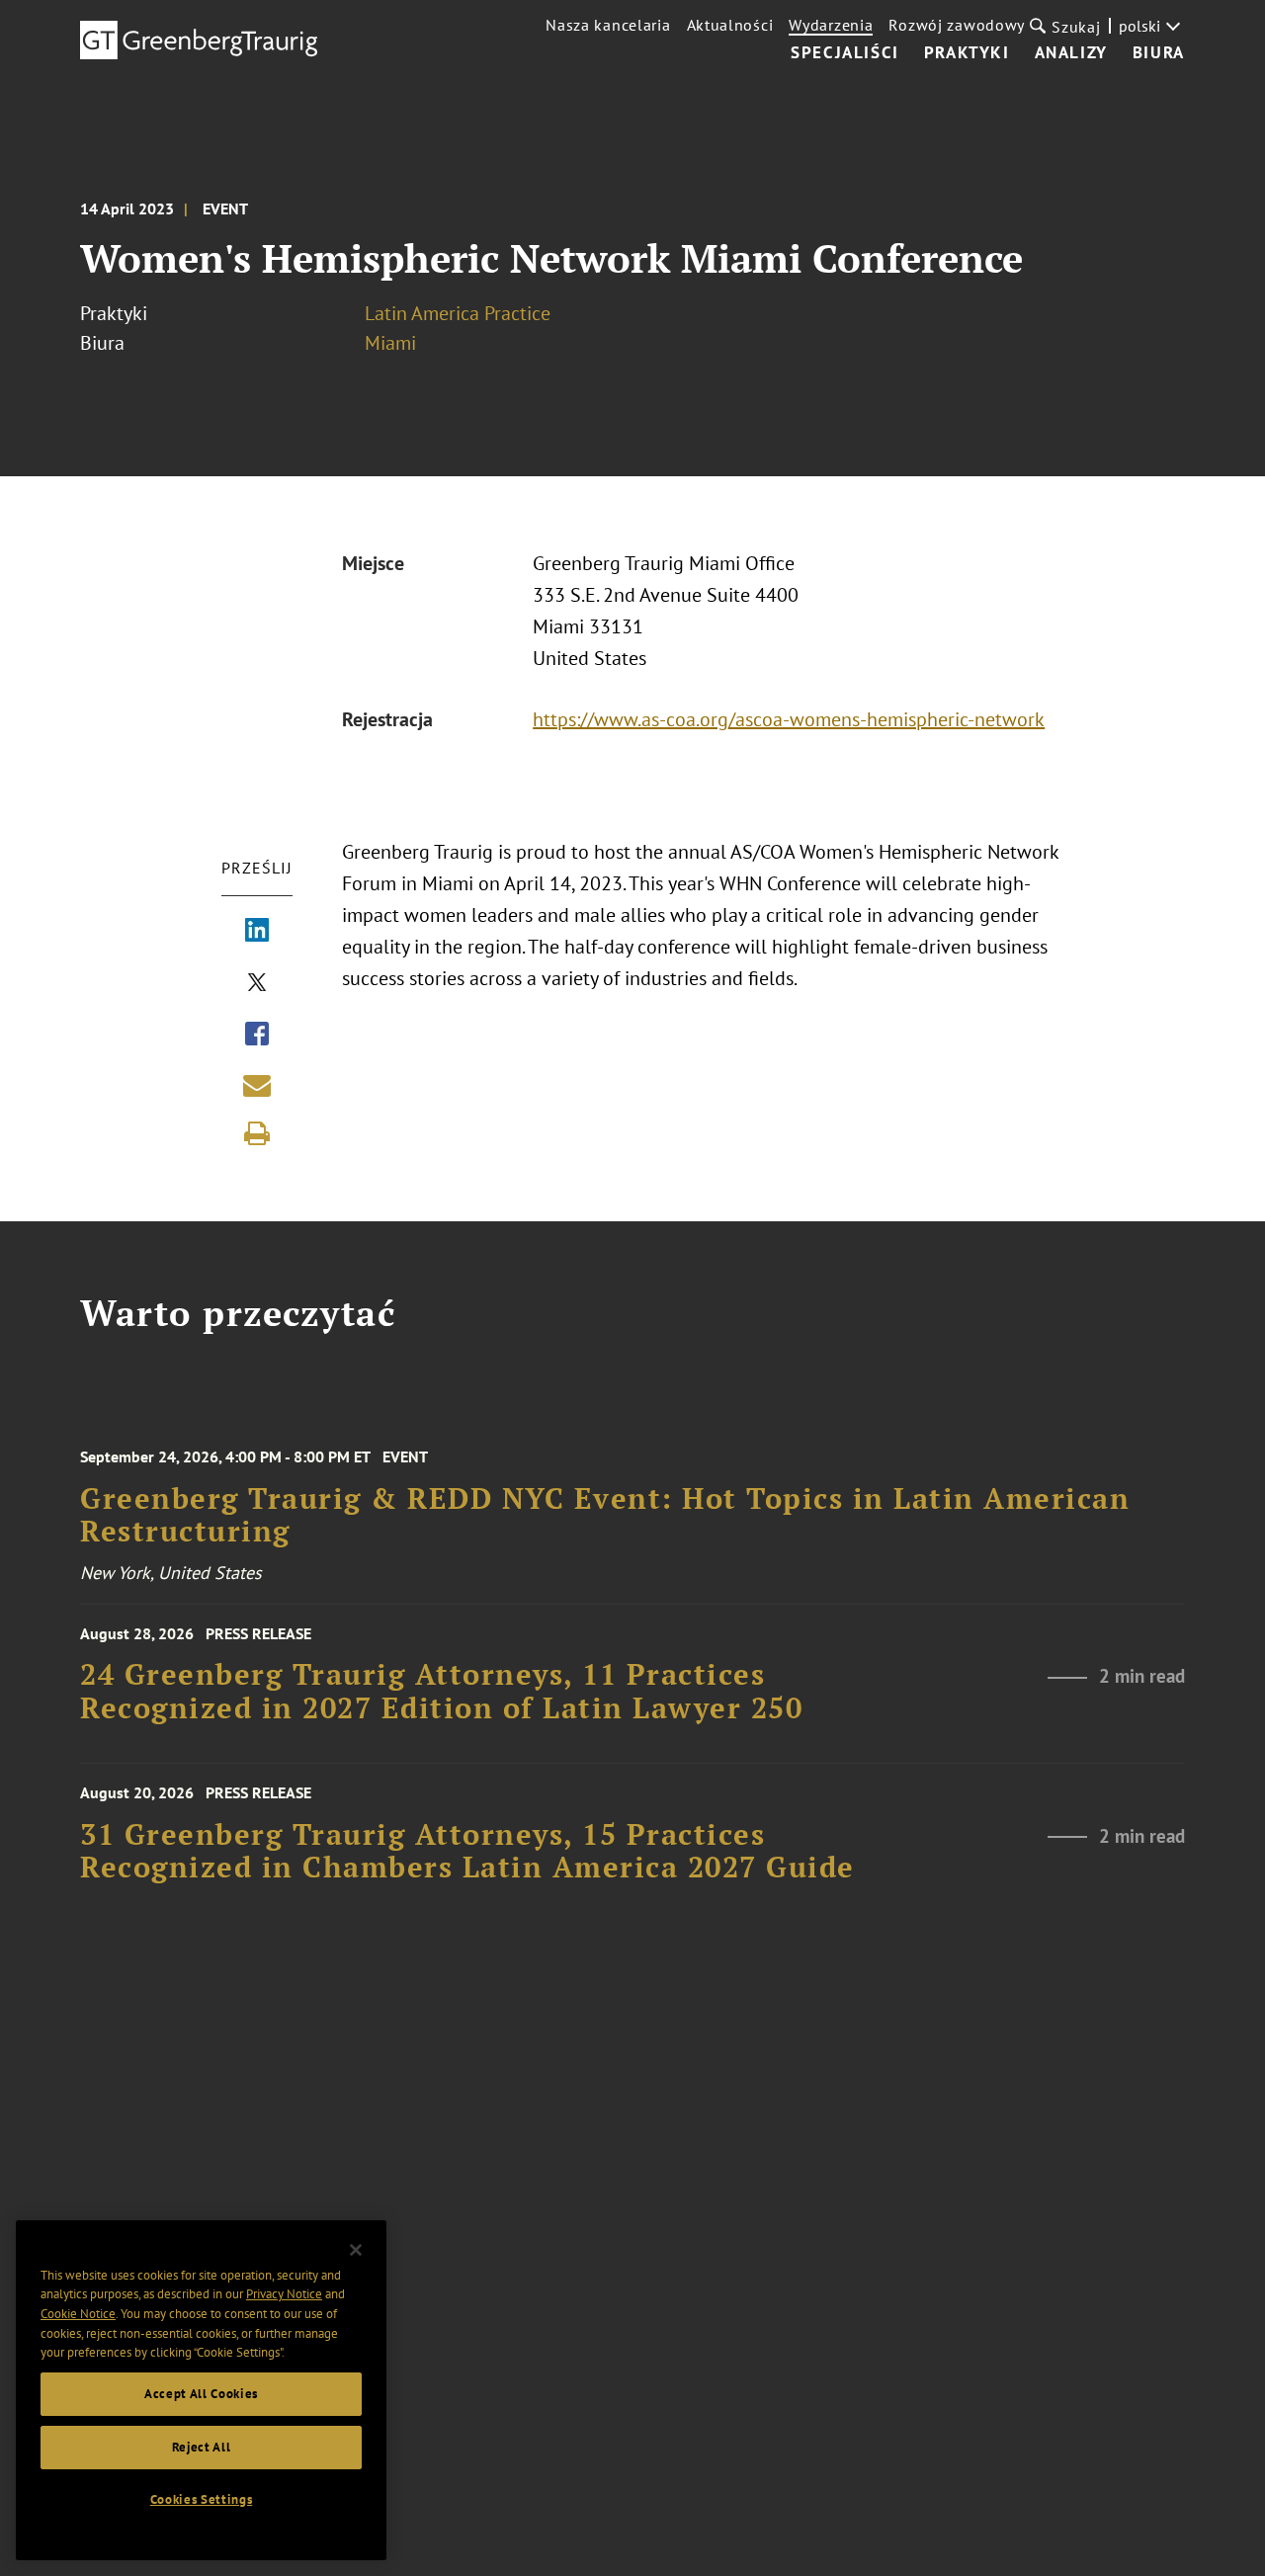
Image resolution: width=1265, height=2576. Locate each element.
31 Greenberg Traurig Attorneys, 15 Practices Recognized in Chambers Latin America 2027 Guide (467, 1851)
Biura (1159, 53)
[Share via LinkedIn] (257, 932)
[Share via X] (257, 984)
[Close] (356, 2250)
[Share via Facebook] (257, 1036)
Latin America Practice (458, 313)
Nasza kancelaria (608, 25)
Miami (390, 343)
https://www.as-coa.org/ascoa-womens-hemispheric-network (789, 719)
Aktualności (730, 25)
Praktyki (967, 53)
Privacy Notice (284, 2294)
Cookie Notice (78, 2314)
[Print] (257, 1133)
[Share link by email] (257, 1085)
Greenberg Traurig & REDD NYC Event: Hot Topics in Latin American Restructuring (605, 1515)
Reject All (202, 2447)
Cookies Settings (202, 2499)
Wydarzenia (831, 25)
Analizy (1071, 53)
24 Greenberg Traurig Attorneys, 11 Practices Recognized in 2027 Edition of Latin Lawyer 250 (441, 1691)
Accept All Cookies (201, 2394)
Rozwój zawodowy (957, 25)
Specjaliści (845, 53)
